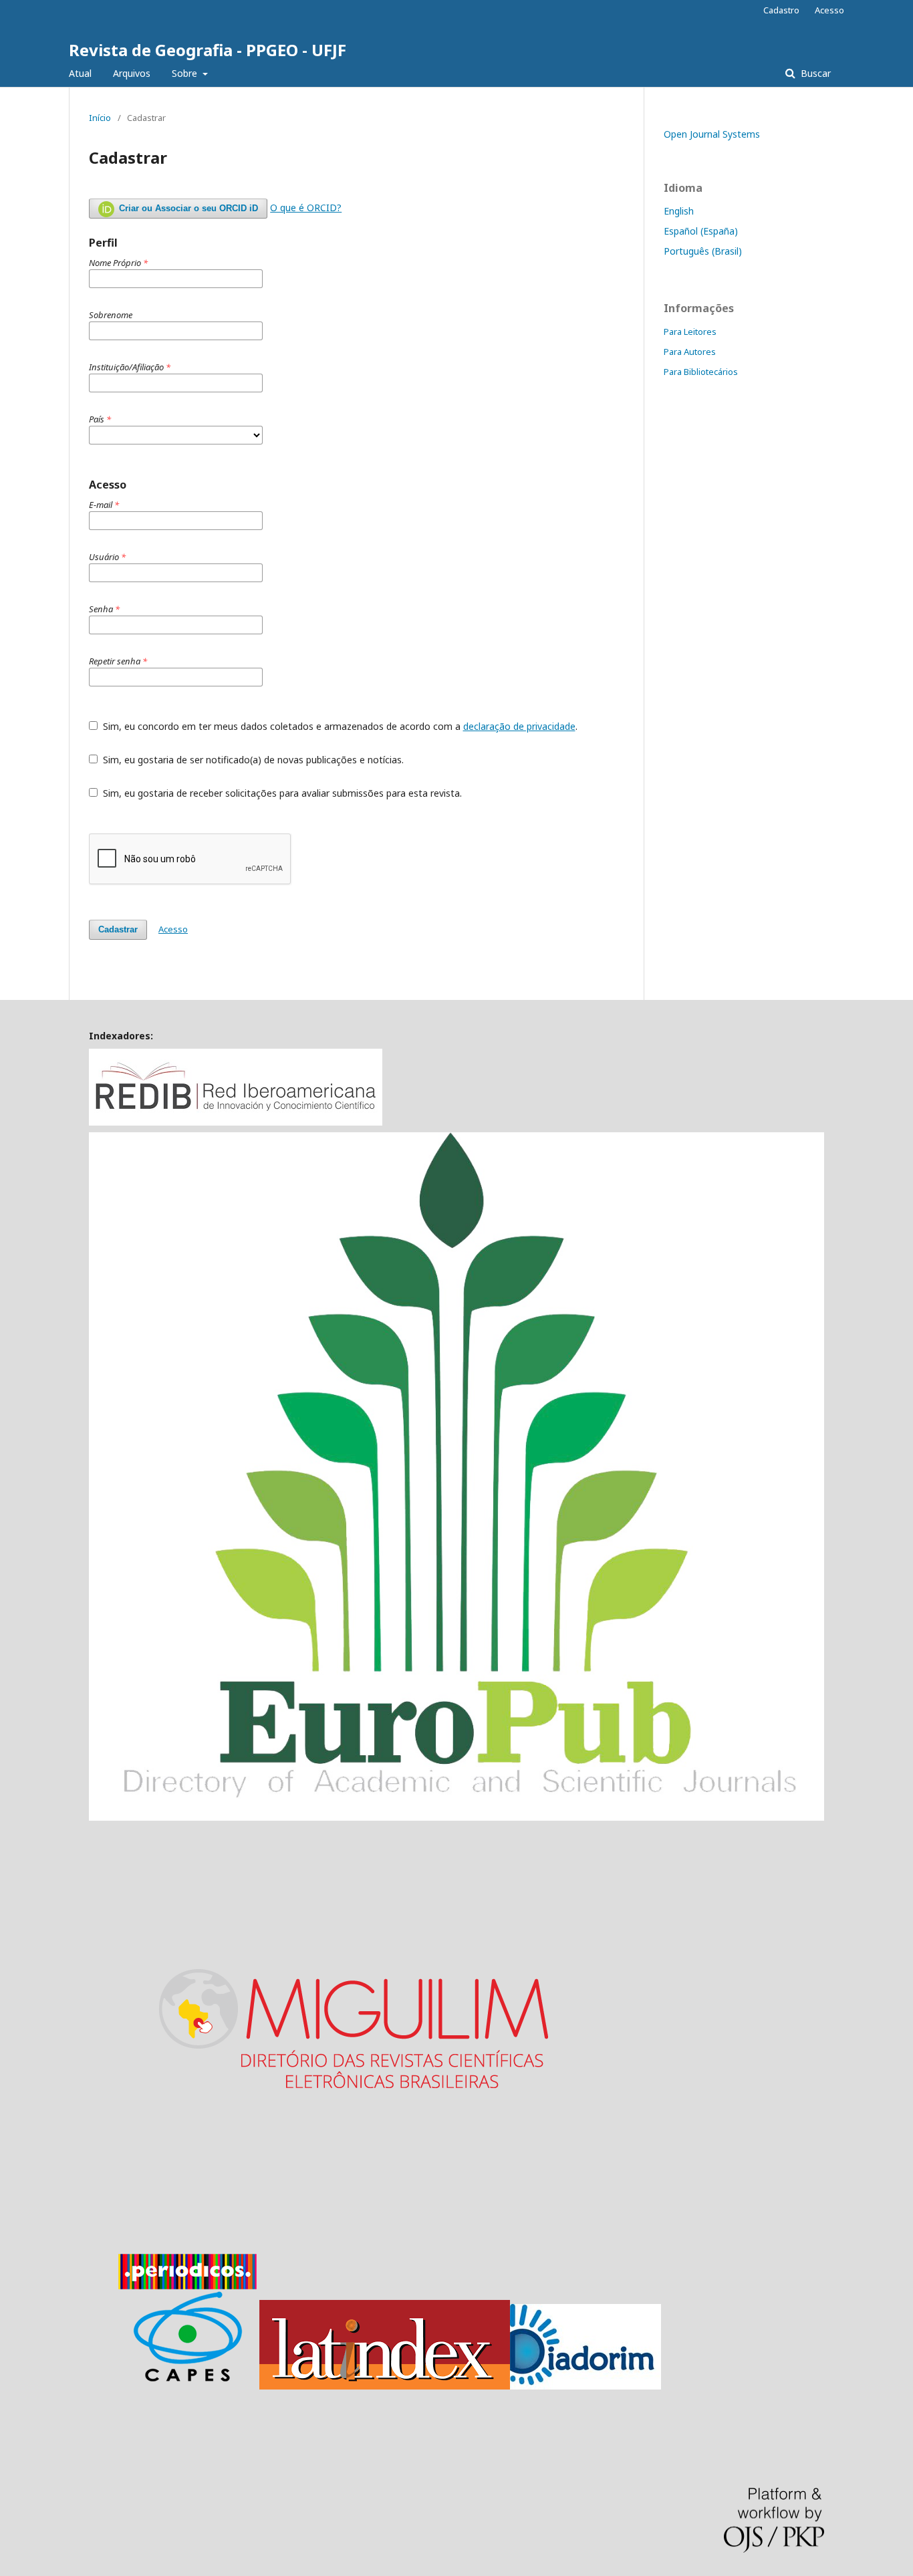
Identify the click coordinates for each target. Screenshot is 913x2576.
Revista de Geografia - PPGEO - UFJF (208, 50)
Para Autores (690, 352)
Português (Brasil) (703, 251)
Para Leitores (690, 332)
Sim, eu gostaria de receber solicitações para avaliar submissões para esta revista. (281, 793)
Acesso (829, 10)
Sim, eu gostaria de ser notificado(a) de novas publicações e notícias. (252, 760)
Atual (80, 73)
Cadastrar (118, 929)
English (679, 211)
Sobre (186, 73)
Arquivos (132, 73)
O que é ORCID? (306, 208)
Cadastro (781, 10)
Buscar (814, 73)
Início (100, 118)
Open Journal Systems (712, 134)
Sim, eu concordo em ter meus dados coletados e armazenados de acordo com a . (339, 726)
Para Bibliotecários (701, 372)
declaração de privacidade (519, 726)
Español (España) (701, 231)
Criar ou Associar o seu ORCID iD (187, 208)
